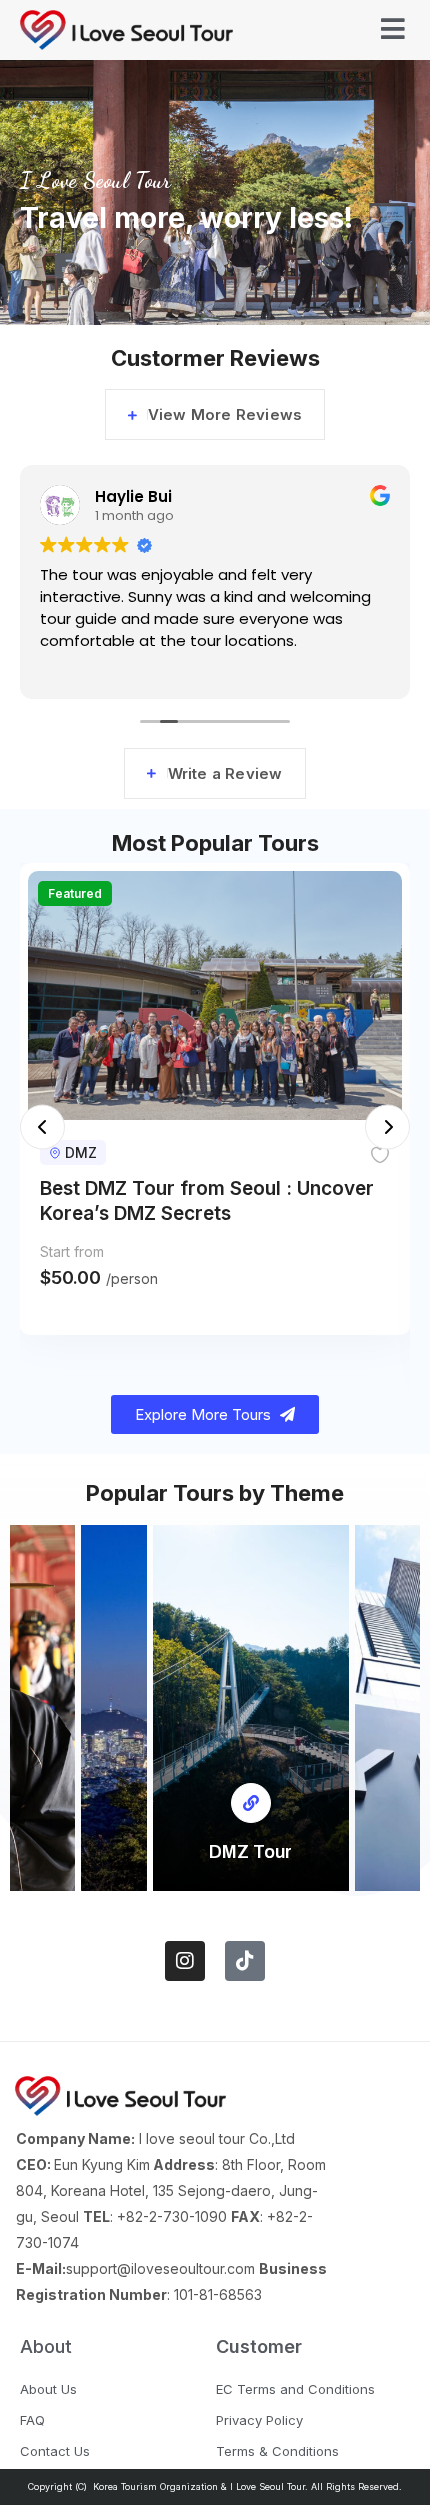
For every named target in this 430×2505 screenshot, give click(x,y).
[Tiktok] (245, 1961)
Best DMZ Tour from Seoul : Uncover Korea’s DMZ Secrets (207, 1201)
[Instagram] (185, 1961)
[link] (251, 1803)
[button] (42, 1126)
